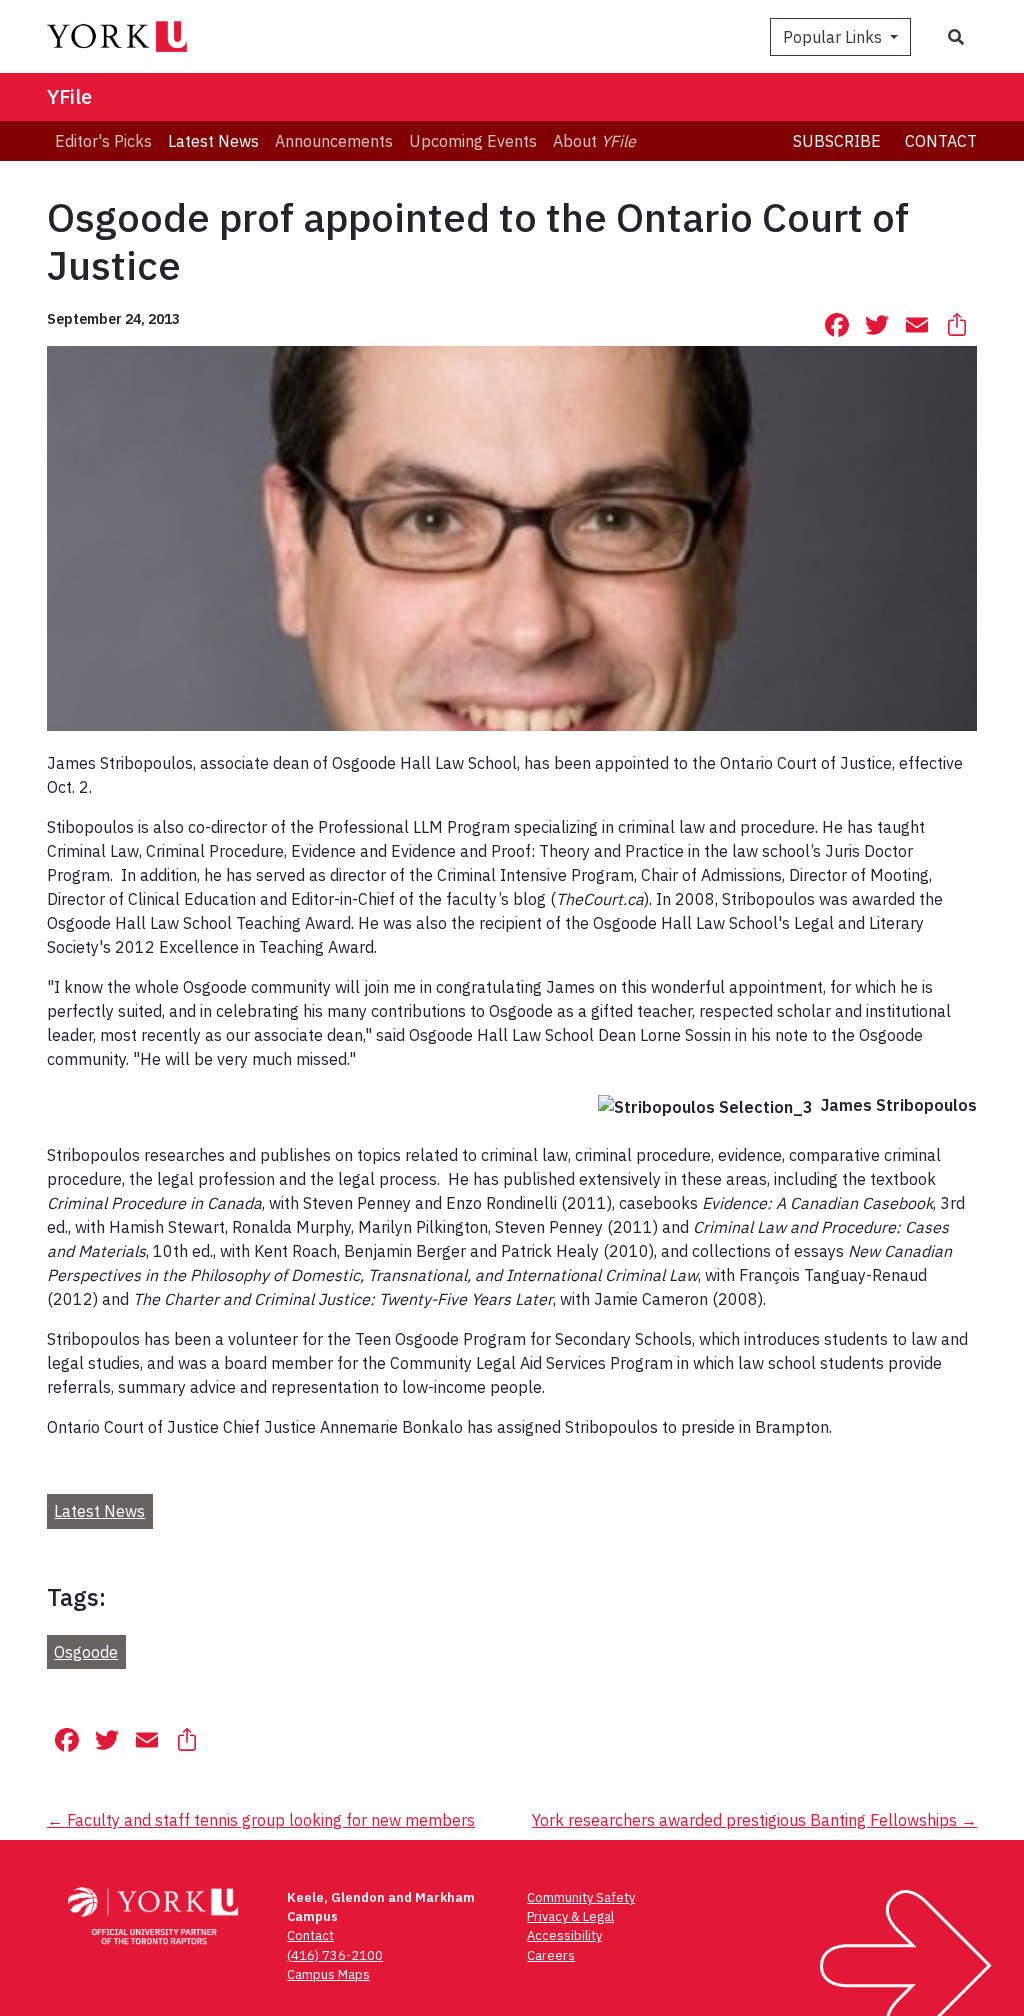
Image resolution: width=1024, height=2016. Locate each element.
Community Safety (581, 1897)
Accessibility (564, 1935)
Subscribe (837, 141)
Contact (941, 141)
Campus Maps (328, 1974)
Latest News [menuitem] (213, 141)
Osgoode (86, 1652)
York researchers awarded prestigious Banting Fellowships (754, 1820)
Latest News (99, 1511)
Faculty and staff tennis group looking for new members (261, 1820)
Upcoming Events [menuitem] (473, 141)
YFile (69, 96)
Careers (551, 1955)
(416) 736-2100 (335, 1955)
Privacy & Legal (570, 1916)
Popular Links (834, 37)
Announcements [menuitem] (334, 141)
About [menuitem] (594, 141)
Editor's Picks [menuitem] (103, 141)
